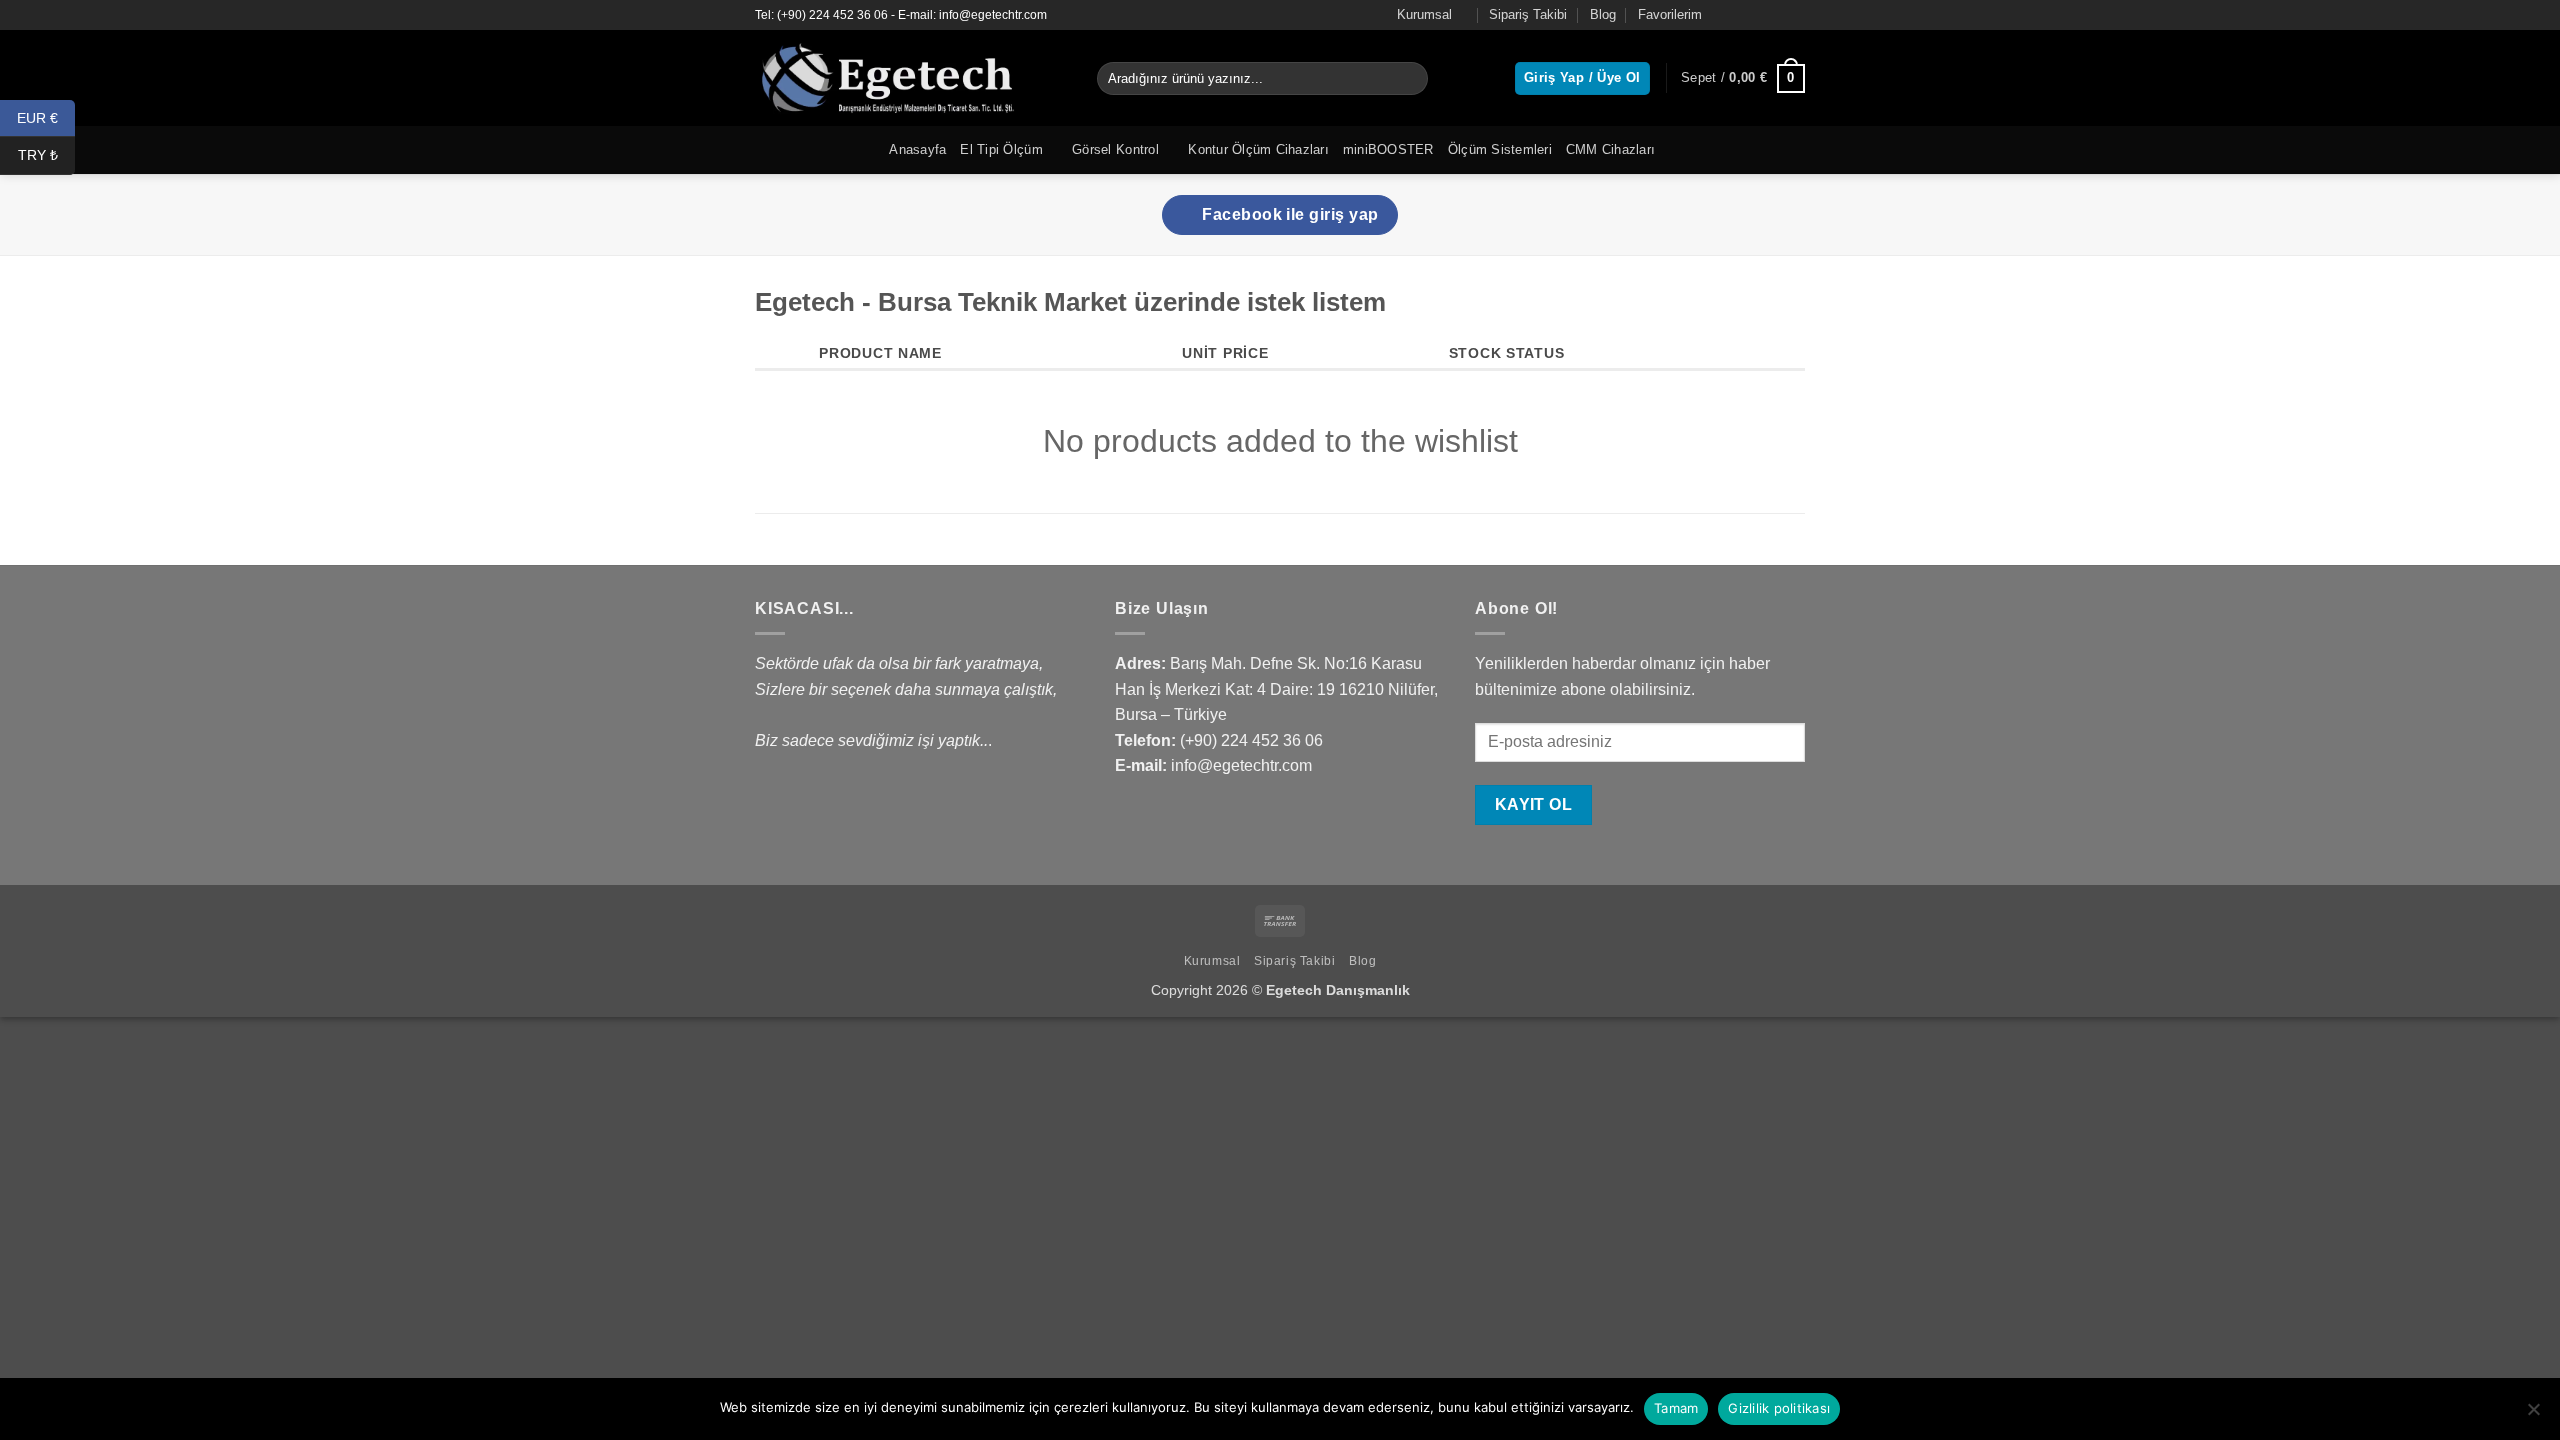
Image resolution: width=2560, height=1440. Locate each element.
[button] (1743, 79)
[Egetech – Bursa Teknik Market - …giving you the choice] (911, 78)
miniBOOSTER (1388, 149)
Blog (1603, 14)
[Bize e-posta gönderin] (1795, 15)
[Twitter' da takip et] (1776, 15)
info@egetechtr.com (1241, 765)
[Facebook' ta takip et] (1738, 15)
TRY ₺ (46, 155)
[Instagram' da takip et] (1757, 15)
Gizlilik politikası (1779, 1408)
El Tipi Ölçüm (1001, 149)
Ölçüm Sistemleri (1500, 149)
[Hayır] (2533, 1415)
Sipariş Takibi (1528, 14)
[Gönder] (1409, 79)
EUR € (46, 117)
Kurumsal (1424, 14)
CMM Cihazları (1610, 149)
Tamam (1676, 1408)
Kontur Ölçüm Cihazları (1258, 149)
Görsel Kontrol (1115, 149)
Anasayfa (917, 149)
